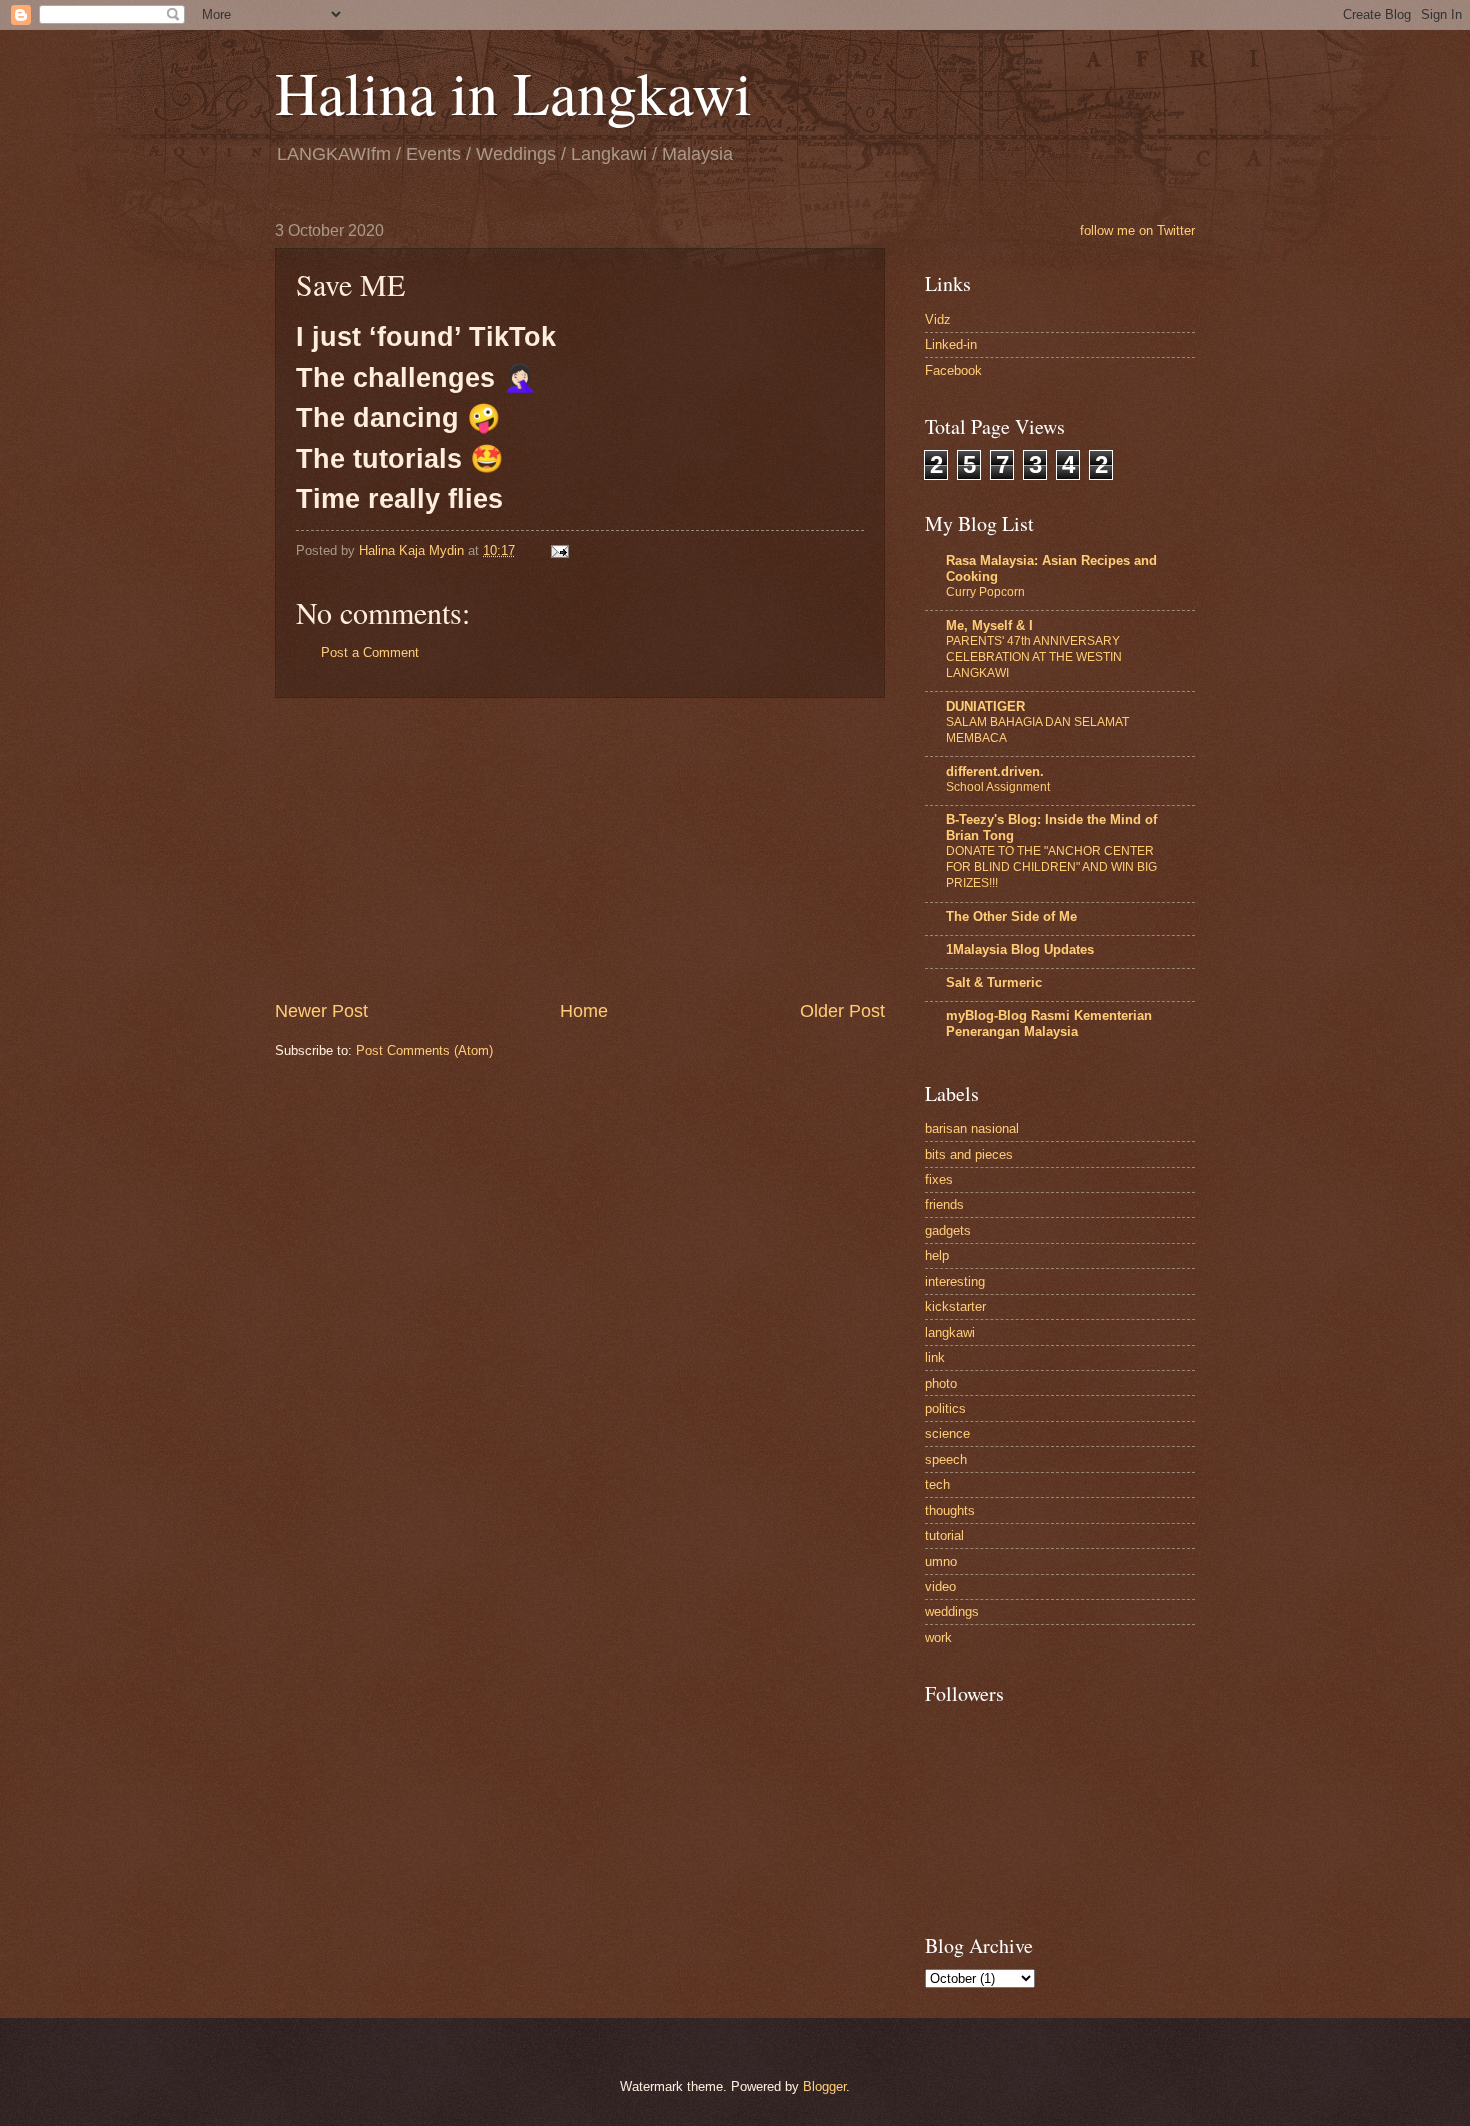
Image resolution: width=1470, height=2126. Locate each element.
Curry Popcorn (985, 592)
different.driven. (995, 771)
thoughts (950, 1510)
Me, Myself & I (989, 625)
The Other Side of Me (1011, 916)
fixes (939, 1179)
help (937, 1255)
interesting (955, 1281)
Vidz (938, 319)
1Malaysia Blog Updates (1020, 949)
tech (937, 1484)
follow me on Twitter (1137, 230)
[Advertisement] (580, 848)
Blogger (824, 2086)
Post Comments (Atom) (424, 1050)
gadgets (948, 1230)
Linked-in (951, 344)
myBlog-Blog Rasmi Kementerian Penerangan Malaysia (1049, 1023)
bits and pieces (969, 1154)
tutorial (944, 1535)
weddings (952, 1611)
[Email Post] (559, 550)
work (938, 1637)
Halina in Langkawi (513, 92)
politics (945, 1408)
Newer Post (321, 1011)
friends (944, 1204)
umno (941, 1561)
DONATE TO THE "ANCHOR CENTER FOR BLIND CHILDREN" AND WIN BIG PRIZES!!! (1051, 867)
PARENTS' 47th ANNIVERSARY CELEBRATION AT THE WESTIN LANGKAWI (1034, 657)
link (935, 1357)
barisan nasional (972, 1128)
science (947, 1433)
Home (584, 1011)
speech (946, 1459)
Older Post (842, 1011)
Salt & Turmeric (994, 982)
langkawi (950, 1332)
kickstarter (955, 1306)
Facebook (953, 370)
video (940, 1586)
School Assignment (998, 787)
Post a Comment (370, 652)
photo (941, 1383)
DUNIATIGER (985, 706)
